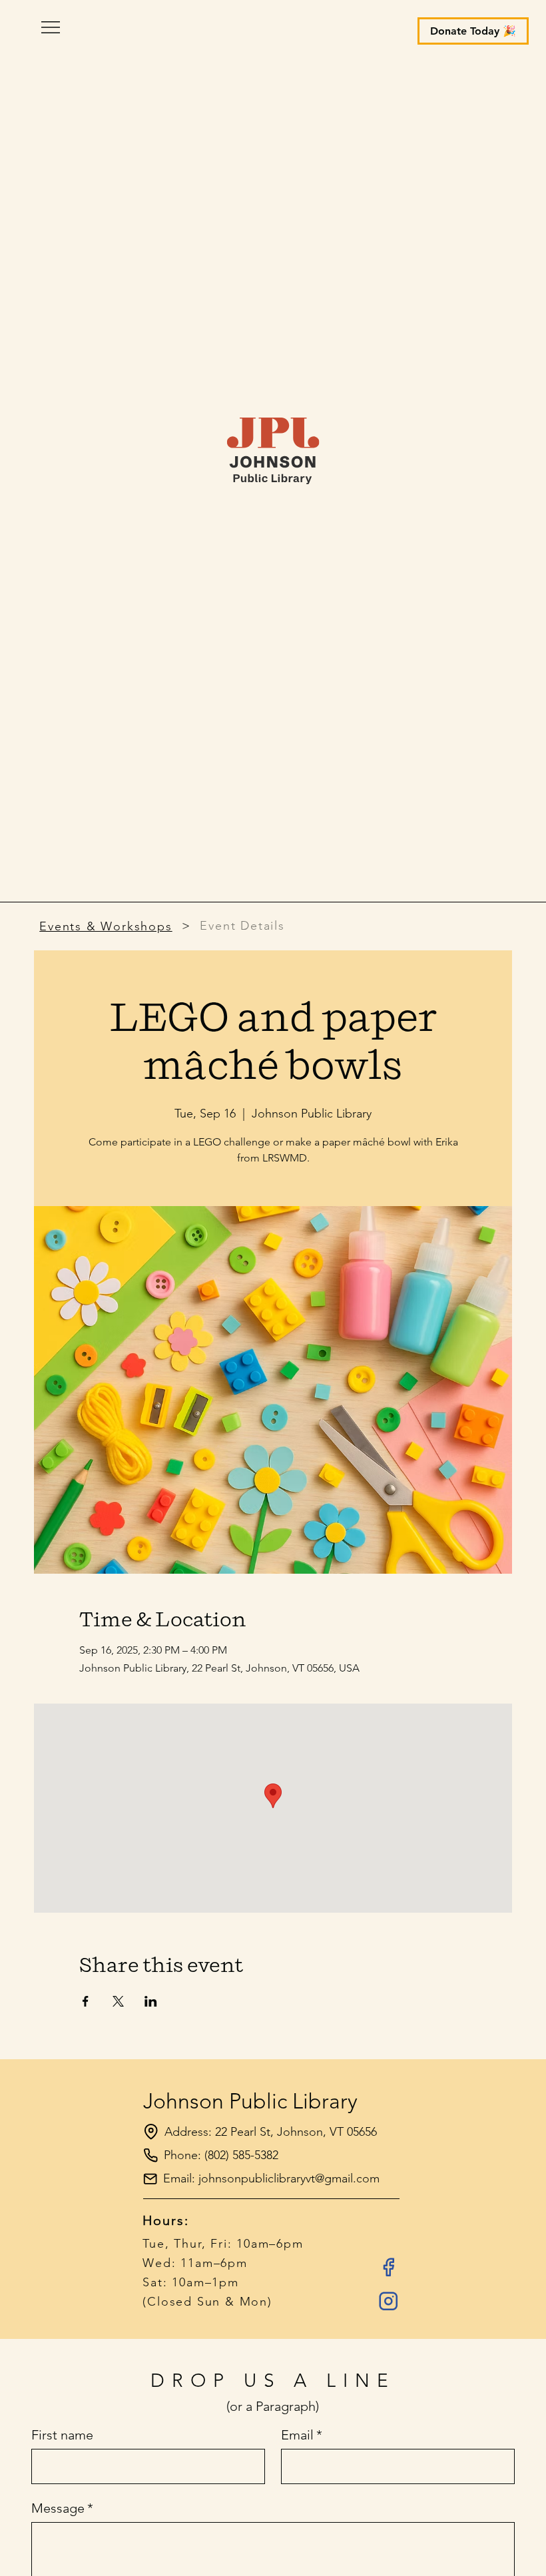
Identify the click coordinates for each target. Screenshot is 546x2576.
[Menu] (273, 27)
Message (62, 2508)
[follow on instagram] (388, 2301)
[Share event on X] (118, 2001)
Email (302, 2435)
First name (62, 2435)
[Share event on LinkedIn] (151, 2001)
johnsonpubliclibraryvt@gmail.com (289, 2178)
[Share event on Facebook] (86, 2001)
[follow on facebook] (388, 2267)
